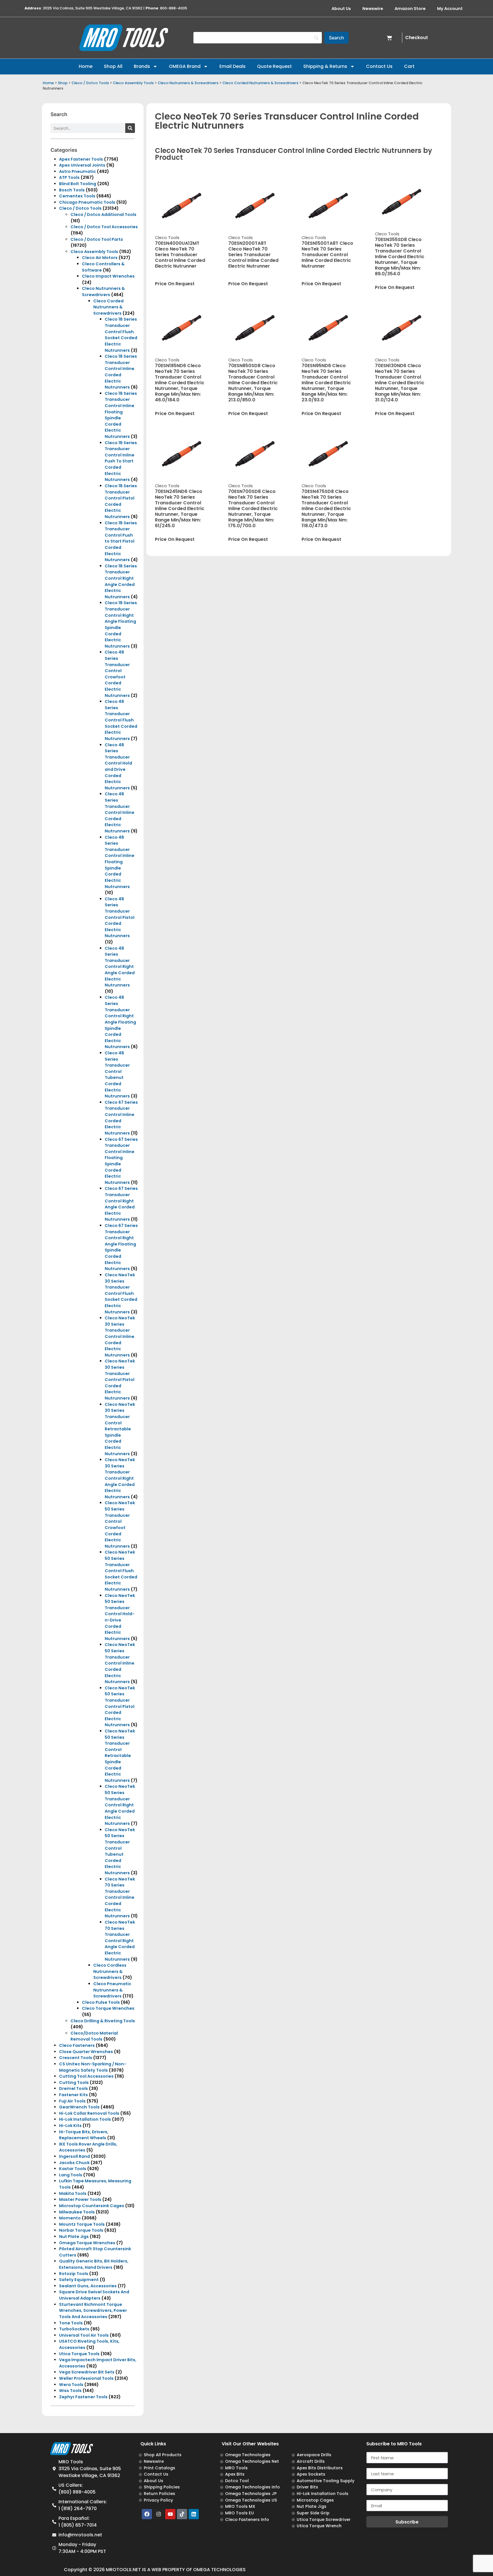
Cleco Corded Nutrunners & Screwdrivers (260, 83)
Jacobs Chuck (74, 2163)
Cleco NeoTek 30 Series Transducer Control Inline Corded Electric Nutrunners (120, 1336)
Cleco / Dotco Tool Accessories (104, 227)
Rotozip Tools (74, 2274)
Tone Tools (71, 2323)
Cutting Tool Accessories (86, 2076)
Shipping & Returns (325, 66)
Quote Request (274, 66)
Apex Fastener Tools (81, 159)
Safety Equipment (79, 2280)
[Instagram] (159, 2514)
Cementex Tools (77, 196)
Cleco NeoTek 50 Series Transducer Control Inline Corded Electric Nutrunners (120, 1663)
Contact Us (379, 66)
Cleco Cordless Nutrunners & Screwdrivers (110, 1971)
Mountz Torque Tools (82, 2224)
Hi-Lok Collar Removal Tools (89, 2113)
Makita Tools (73, 2193)
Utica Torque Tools (79, 2354)
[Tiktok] (182, 2514)
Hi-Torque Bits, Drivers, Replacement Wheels (84, 2135)
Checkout (417, 38)
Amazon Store (410, 9)
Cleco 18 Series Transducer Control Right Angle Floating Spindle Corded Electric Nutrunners (121, 624)
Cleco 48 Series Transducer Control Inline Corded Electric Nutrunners (120, 812)
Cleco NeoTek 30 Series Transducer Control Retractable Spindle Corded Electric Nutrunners (120, 1429)
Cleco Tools (167, 238)
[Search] (130, 128)
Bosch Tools (72, 190)
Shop (63, 83)
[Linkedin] (194, 2514)
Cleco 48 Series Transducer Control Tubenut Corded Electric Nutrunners (117, 1074)
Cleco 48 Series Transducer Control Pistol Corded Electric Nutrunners (120, 917)
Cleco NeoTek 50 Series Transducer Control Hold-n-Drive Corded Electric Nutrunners (120, 1617)
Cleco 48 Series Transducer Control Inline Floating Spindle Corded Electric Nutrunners (120, 862)
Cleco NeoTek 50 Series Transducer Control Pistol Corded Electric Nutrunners (120, 1706)
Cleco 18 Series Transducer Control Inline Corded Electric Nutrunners (121, 372)
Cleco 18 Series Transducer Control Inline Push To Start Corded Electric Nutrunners (121, 461)
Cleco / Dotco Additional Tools (103, 215)
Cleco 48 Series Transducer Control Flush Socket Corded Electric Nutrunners (121, 720)
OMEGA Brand (185, 66)
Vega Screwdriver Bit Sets (87, 2372)
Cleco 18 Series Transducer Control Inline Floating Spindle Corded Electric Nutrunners (121, 415)
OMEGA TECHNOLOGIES (219, 2570)
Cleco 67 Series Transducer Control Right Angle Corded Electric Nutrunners (121, 1204)
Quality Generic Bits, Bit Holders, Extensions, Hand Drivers (94, 2264)
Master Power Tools (80, 2199)
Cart (409, 66)
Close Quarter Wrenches (86, 2052)
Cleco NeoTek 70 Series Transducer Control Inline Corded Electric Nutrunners (120, 1898)
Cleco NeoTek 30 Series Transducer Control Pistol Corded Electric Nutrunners (120, 1380)
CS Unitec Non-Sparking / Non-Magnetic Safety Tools (93, 2067)
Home (86, 66)
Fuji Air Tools (72, 2101)
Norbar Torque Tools (81, 2230)
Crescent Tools (76, 2058)
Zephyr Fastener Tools (83, 2397)
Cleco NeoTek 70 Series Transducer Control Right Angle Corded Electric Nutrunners (120, 1941)
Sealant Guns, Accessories (88, 2286)
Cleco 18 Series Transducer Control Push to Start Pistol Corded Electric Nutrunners (121, 541)
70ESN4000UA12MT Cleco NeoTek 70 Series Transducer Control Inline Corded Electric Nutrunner (180, 255)
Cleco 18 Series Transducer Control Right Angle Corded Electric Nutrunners (121, 581)
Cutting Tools (74, 2082)
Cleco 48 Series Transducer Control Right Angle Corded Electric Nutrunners (120, 967)
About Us (341, 9)
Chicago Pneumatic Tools (87, 202)
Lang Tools (71, 2175)
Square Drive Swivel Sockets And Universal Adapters (94, 2295)
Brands (142, 66)
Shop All (113, 66)
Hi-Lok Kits (70, 2126)
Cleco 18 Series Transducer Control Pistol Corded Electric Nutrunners (121, 501)
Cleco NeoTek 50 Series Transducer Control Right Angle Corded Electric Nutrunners (120, 1805)
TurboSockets (74, 2329)
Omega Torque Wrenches (87, 2243)
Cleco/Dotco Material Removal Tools (94, 2036)
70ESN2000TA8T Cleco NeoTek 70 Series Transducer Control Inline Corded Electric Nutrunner (253, 255)
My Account (450, 9)
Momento (70, 2218)
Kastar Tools (73, 2169)
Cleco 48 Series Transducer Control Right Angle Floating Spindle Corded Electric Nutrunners (120, 1022)
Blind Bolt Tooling (78, 184)
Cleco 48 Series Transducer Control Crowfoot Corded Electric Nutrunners (117, 674)
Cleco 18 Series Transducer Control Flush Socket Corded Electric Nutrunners (121, 335)
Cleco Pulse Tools (101, 2002)
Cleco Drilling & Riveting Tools (103, 2021)
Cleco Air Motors (100, 258)
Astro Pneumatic (77, 171)
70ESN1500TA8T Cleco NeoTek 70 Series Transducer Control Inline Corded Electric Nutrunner (327, 255)
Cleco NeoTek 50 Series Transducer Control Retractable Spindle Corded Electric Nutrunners (120, 1756)
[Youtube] (170, 2514)
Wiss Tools (70, 2391)
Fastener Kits (73, 2095)
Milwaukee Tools (77, 2212)
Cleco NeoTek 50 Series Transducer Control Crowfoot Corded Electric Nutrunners (120, 1524)
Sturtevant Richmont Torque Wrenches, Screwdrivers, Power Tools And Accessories (93, 2311)
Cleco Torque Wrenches (108, 2008)
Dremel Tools (73, 2088)
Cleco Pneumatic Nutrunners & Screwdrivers (112, 1990)
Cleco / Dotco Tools (90, 83)
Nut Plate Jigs (74, 2237)
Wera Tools (71, 2385)
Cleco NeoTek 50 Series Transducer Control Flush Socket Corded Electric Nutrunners (121, 1571)
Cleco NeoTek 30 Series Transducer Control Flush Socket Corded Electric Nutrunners (121, 1293)
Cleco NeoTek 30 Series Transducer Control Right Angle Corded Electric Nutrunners (120, 1478)
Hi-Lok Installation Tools (85, 2119)
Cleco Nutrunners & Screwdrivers (188, 83)
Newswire (373, 9)
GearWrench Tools (79, 2107)
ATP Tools (69, 177)
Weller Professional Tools (86, 2378)
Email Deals (233, 66)
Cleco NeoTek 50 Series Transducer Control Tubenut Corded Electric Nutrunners (120, 1851)
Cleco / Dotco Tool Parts (97, 239)
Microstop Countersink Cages (92, 2206)
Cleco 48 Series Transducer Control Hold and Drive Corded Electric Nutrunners (118, 766)
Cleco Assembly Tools (133, 83)
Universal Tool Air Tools (84, 2335)
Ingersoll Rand (74, 2156)
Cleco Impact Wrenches (108, 276)
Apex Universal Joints (82, 165)
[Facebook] (147, 2514)
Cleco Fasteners (77, 2045)
